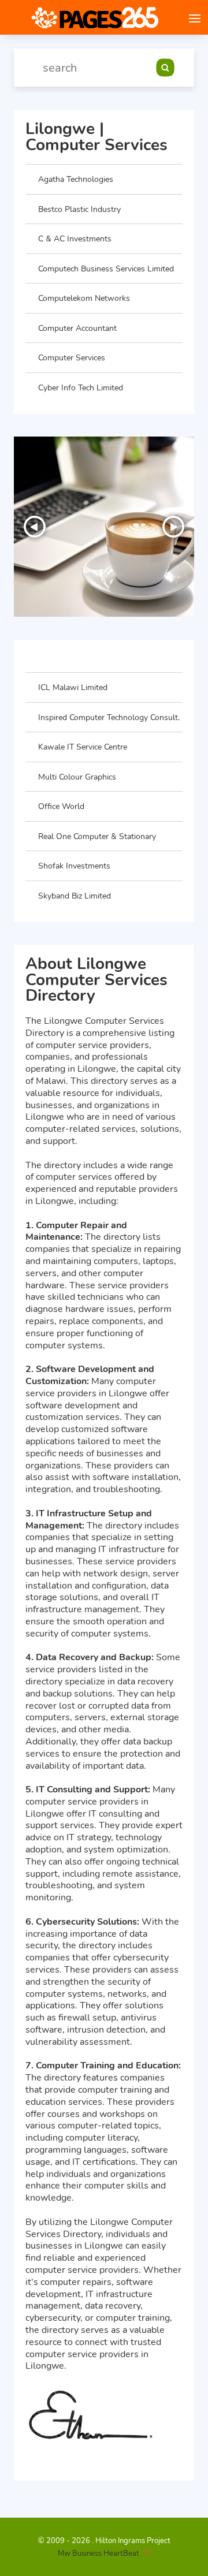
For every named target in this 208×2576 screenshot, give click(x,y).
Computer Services (72, 357)
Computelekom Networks (84, 298)
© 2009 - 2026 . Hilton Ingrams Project (104, 2541)
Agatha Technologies (76, 179)
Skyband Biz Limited (75, 896)
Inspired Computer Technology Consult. (109, 717)
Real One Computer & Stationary (97, 836)
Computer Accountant (77, 328)
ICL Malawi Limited (73, 687)
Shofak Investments (74, 866)
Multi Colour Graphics (77, 777)
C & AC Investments (75, 238)
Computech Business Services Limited (106, 269)
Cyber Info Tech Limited (81, 387)
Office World (61, 806)
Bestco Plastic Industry (79, 209)
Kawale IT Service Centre (83, 747)
